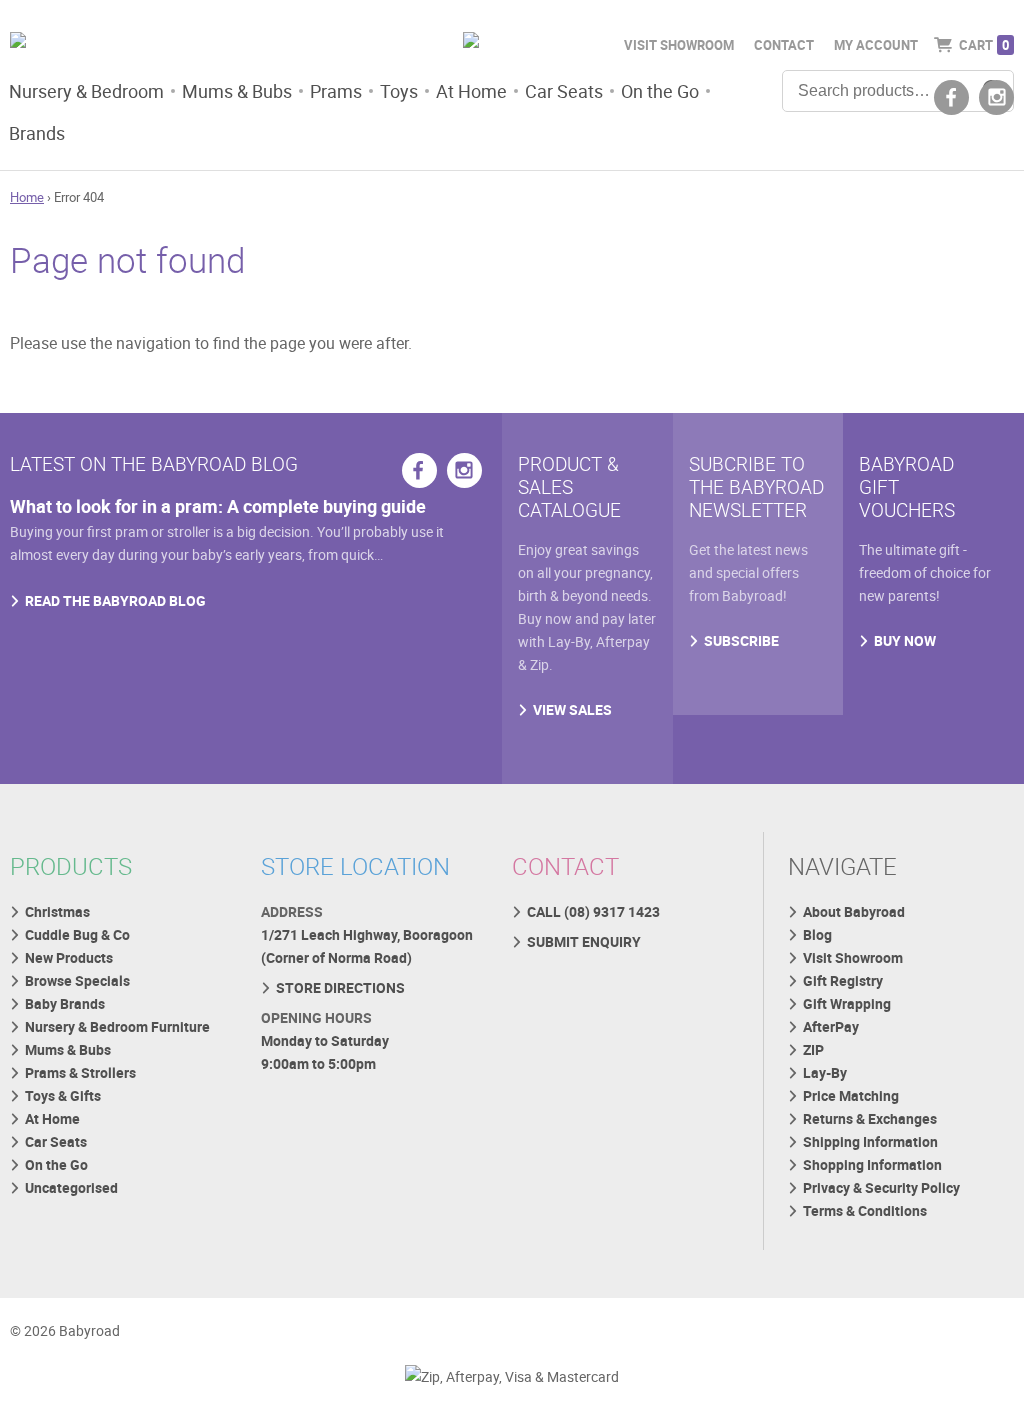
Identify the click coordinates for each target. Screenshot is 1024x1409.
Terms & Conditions (865, 1210)
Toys (399, 91)
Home (27, 197)
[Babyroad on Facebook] (951, 97)
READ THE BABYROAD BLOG (115, 600)
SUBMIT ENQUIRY (584, 941)
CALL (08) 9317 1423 (593, 911)
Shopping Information (872, 1164)
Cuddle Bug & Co (77, 934)
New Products (69, 957)
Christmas (57, 911)
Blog (817, 934)
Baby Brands (65, 1003)
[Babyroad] (169, 43)
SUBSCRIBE (741, 640)
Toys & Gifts (63, 1095)
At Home (471, 91)
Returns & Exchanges (870, 1118)
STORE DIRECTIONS (340, 987)
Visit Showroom (679, 45)
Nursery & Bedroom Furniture (117, 1026)
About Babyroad (854, 911)
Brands (37, 133)
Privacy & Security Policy (881, 1187)
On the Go (660, 91)
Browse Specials (77, 980)
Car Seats (564, 91)
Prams (336, 91)
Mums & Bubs (237, 91)
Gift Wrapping (847, 1003)
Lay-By (825, 1072)
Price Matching (851, 1095)
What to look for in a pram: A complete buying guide (218, 506)
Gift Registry (843, 980)
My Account (876, 45)
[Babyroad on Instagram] (996, 97)
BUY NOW (905, 640)
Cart (984, 45)
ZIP (813, 1049)
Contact (784, 45)
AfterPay (831, 1026)
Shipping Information (870, 1141)
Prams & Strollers (80, 1072)
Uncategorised (71, 1187)
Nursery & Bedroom (86, 91)
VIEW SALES (572, 709)
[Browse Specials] (512, 43)
